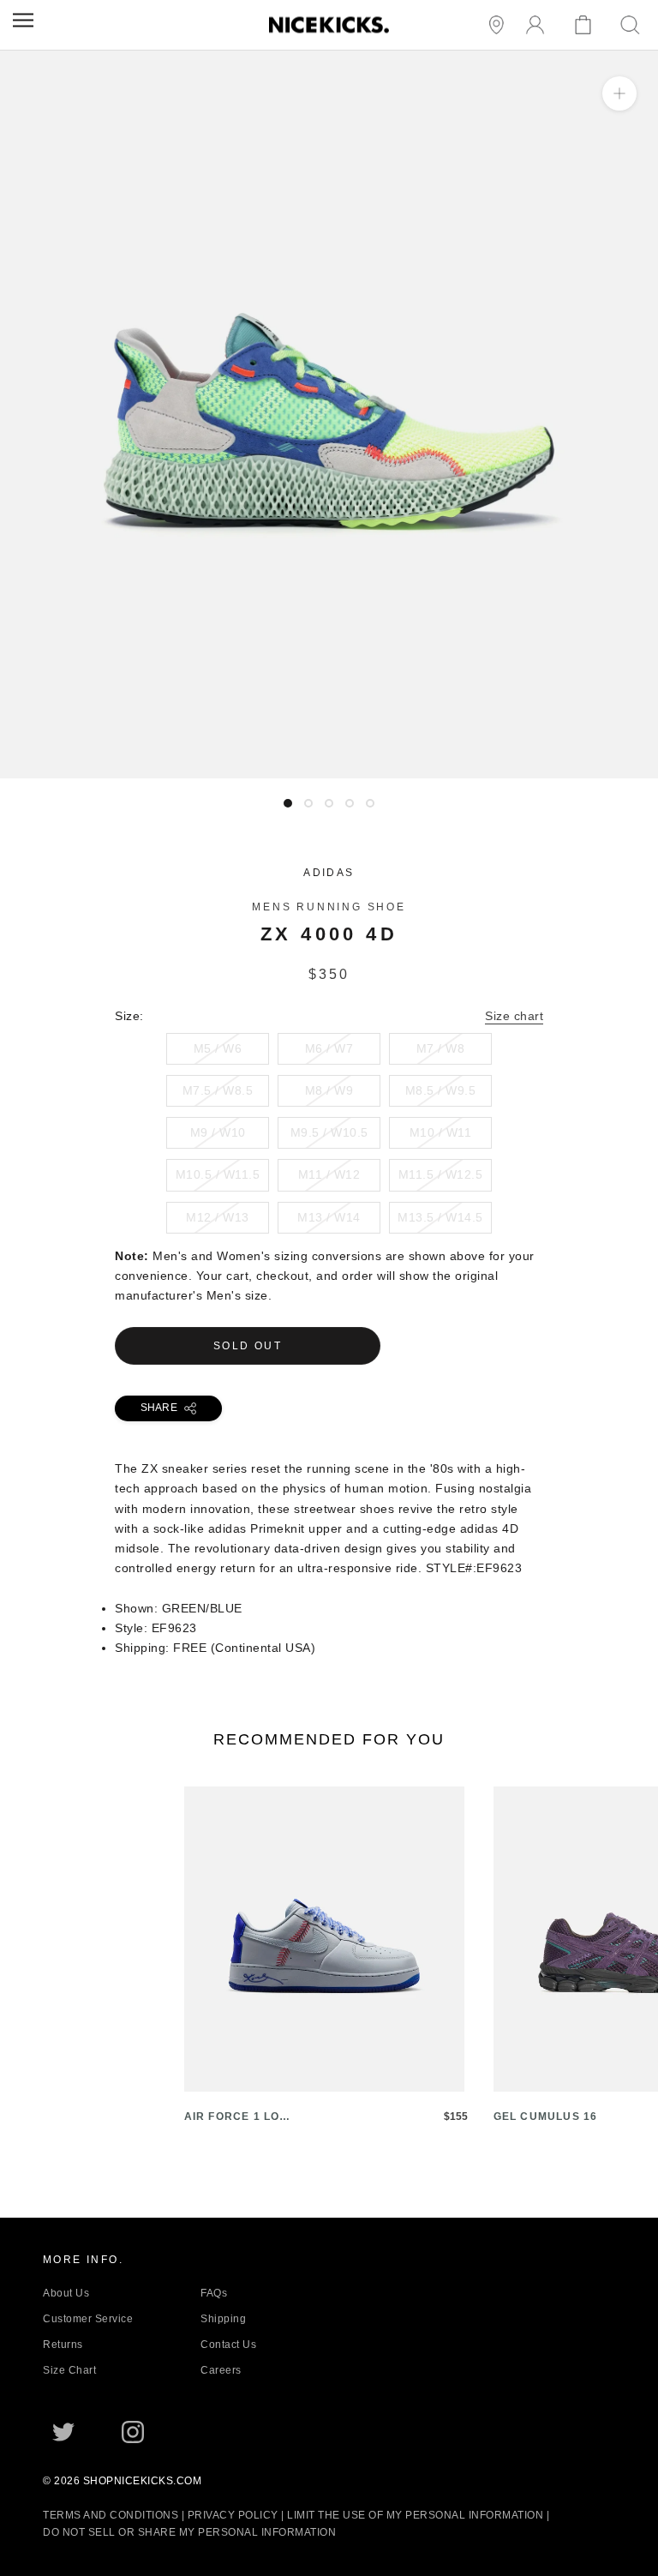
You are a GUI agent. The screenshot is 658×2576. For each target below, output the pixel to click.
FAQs (214, 2293)
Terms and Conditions (111, 2515)
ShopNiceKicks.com (143, 2481)
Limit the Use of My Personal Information (415, 2515)
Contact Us (228, 2345)
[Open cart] (586, 25)
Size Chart (69, 2370)
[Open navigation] (23, 20)
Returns (63, 2345)
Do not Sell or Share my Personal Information (189, 2532)
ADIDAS (329, 873)
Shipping (223, 2319)
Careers (221, 2370)
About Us (66, 2293)
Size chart (514, 1016)
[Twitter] (63, 2432)
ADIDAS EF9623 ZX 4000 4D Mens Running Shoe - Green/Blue (185, 768)
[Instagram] (133, 2432)
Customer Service (88, 2319)
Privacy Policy (233, 2515)
